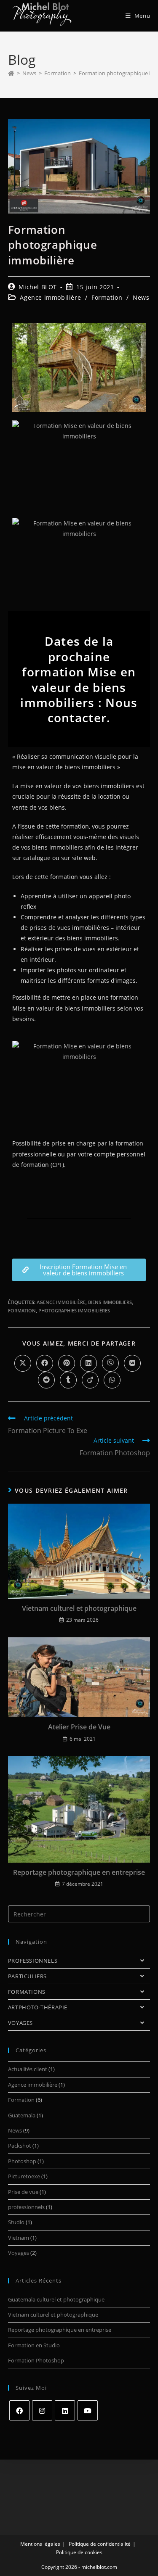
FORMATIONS (27, 1992)
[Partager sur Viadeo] (90, 1380)
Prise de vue (23, 2192)
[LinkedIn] (65, 2410)
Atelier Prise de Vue (79, 1727)
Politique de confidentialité (100, 2544)
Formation (107, 297)
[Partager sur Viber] (110, 1363)
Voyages (19, 2253)
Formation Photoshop (36, 2360)
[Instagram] (42, 2410)
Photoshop (22, 2161)
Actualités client (28, 2069)
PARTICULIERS (27, 1976)
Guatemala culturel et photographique (56, 2299)
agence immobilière (61, 1302)
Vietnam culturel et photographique (79, 1608)
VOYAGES (20, 2023)
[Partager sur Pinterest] (67, 1363)
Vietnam (19, 2238)
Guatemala (22, 2115)
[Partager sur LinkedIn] (88, 1363)
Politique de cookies (79, 2552)
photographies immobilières (74, 1310)
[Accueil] (11, 73)
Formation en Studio (34, 2345)
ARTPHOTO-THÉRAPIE (38, 2007)
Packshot (20, 2146)
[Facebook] (19, 2410)
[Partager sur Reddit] (46, 1380)
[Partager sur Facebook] (45, 1363)
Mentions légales (40, 2544)
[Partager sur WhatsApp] (112, 1380)
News (141, 297)
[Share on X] (23, 1363)
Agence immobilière (50, 297)
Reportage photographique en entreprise (79, 1872)
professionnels (26, 2207)
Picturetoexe (24, 2176)
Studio (16, 2222)
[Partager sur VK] (132, 1363)
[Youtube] (88, 2410)
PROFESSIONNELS (33, 1961)
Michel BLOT (38, 287)
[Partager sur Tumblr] (68, 1380)
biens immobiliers (110, 1302)
